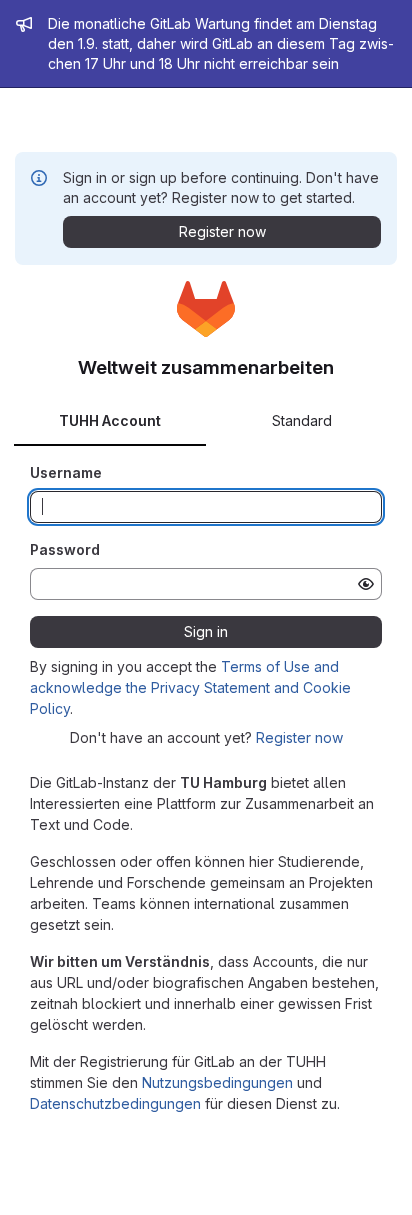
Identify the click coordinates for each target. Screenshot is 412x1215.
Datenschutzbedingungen (115, 1103)
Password (65, 549)
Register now (299, 737)
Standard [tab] (302, 420)
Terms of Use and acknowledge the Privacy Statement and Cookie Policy (190, 687)
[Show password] (366, 584)
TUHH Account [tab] (110, 420)
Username (66, 472)
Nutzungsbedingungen (217, 1082)
